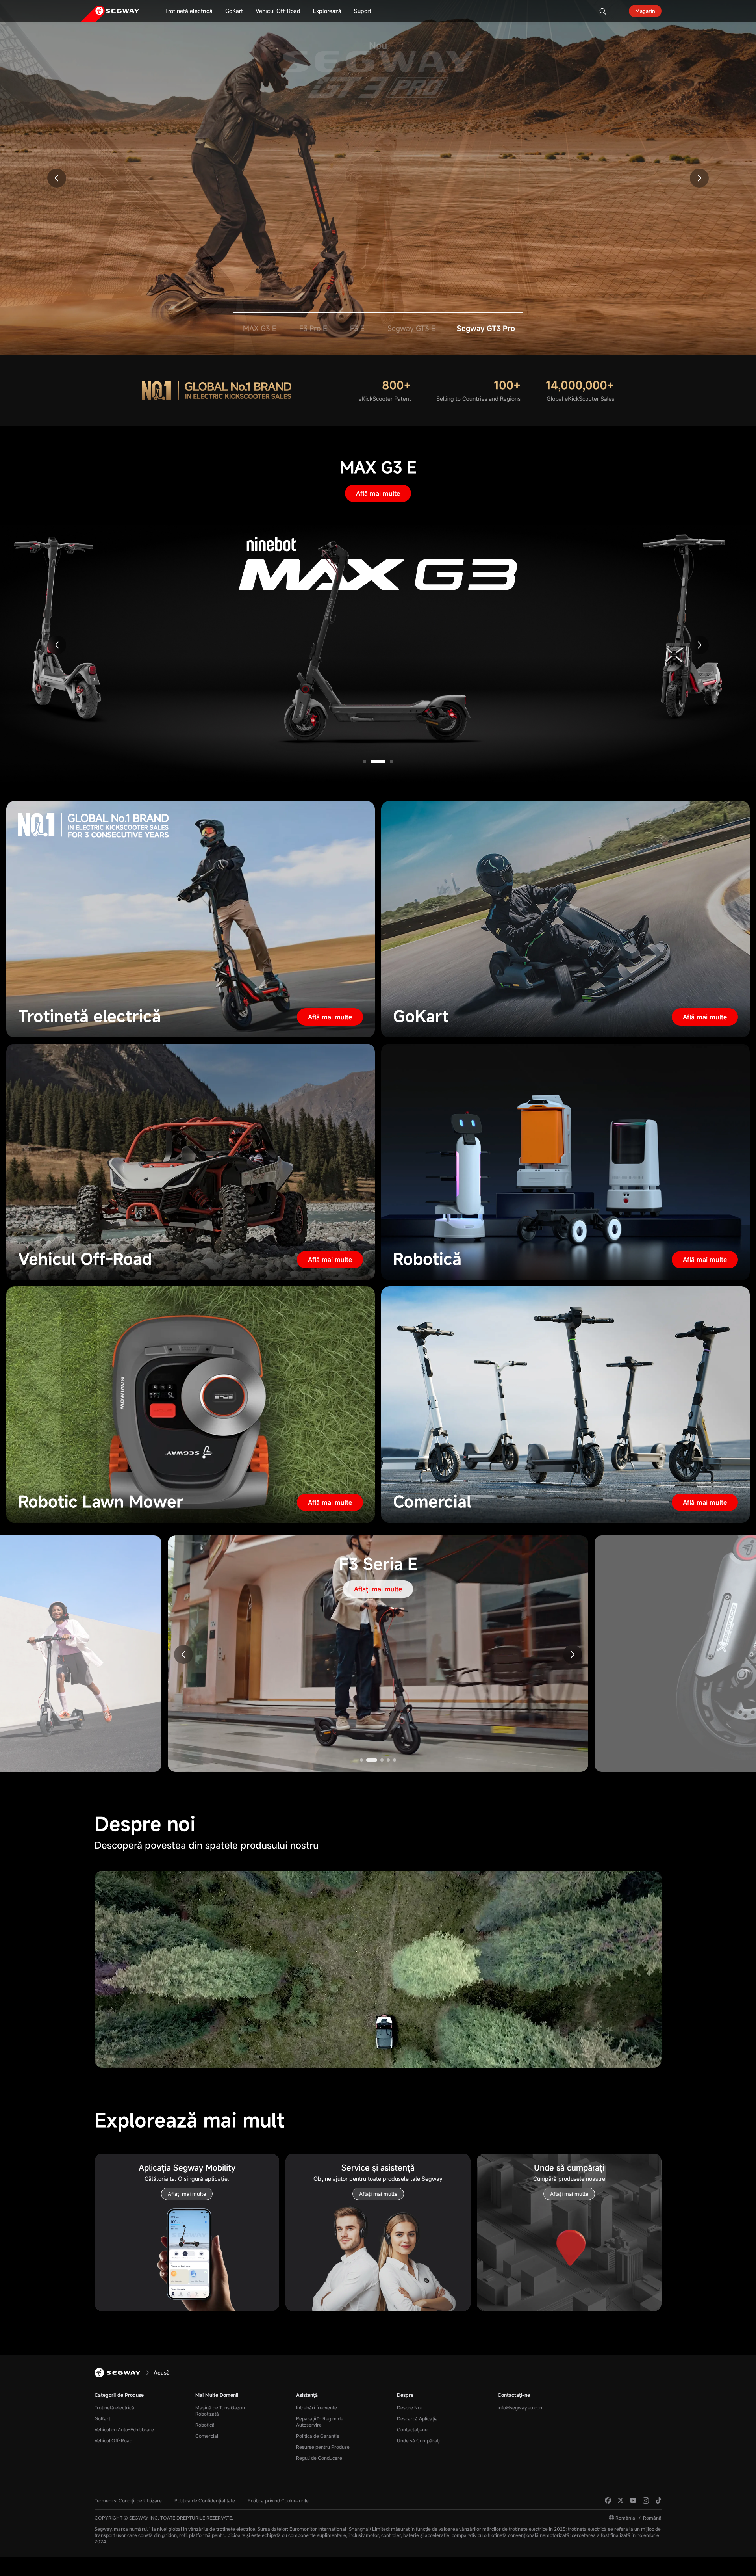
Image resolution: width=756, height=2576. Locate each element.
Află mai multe (378, 493)
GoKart (102, 2418)
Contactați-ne (412, 2429)
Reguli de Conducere (319, 2458)
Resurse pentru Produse (323, 2447)
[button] (57, 178)
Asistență (307, 2395)
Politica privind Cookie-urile (278, 2500)
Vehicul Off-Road (113, 2440)
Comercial (207, 2436)
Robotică (205, 2425)
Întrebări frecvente (317, 2407)
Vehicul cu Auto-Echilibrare (124, 2429)
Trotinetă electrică (114, 2407)
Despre (405, 2395)
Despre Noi (409, 2407)
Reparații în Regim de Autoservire (320, 2422)
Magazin (645, 11)
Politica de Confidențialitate (205, 2500)
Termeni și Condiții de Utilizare (128, 2500)
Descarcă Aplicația (417, 2418)
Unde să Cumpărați (418, 2440)
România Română (638, 2518)
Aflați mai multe (378, 133)
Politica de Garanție (318, 2436)
